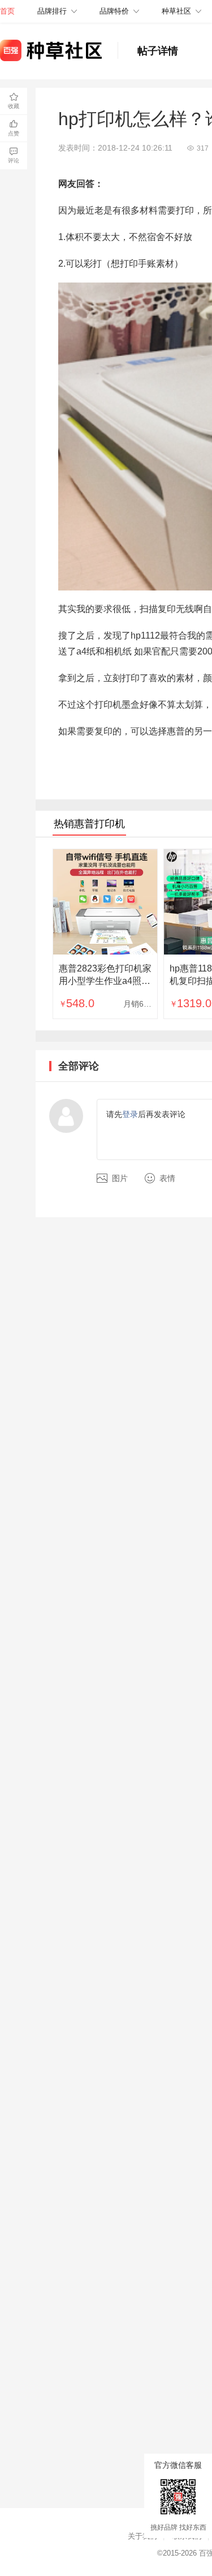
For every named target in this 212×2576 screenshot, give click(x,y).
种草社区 (176, 11)
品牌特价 (114, 11)
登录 (130, 1114)
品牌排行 (52, 11)
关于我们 (142, 2536)
